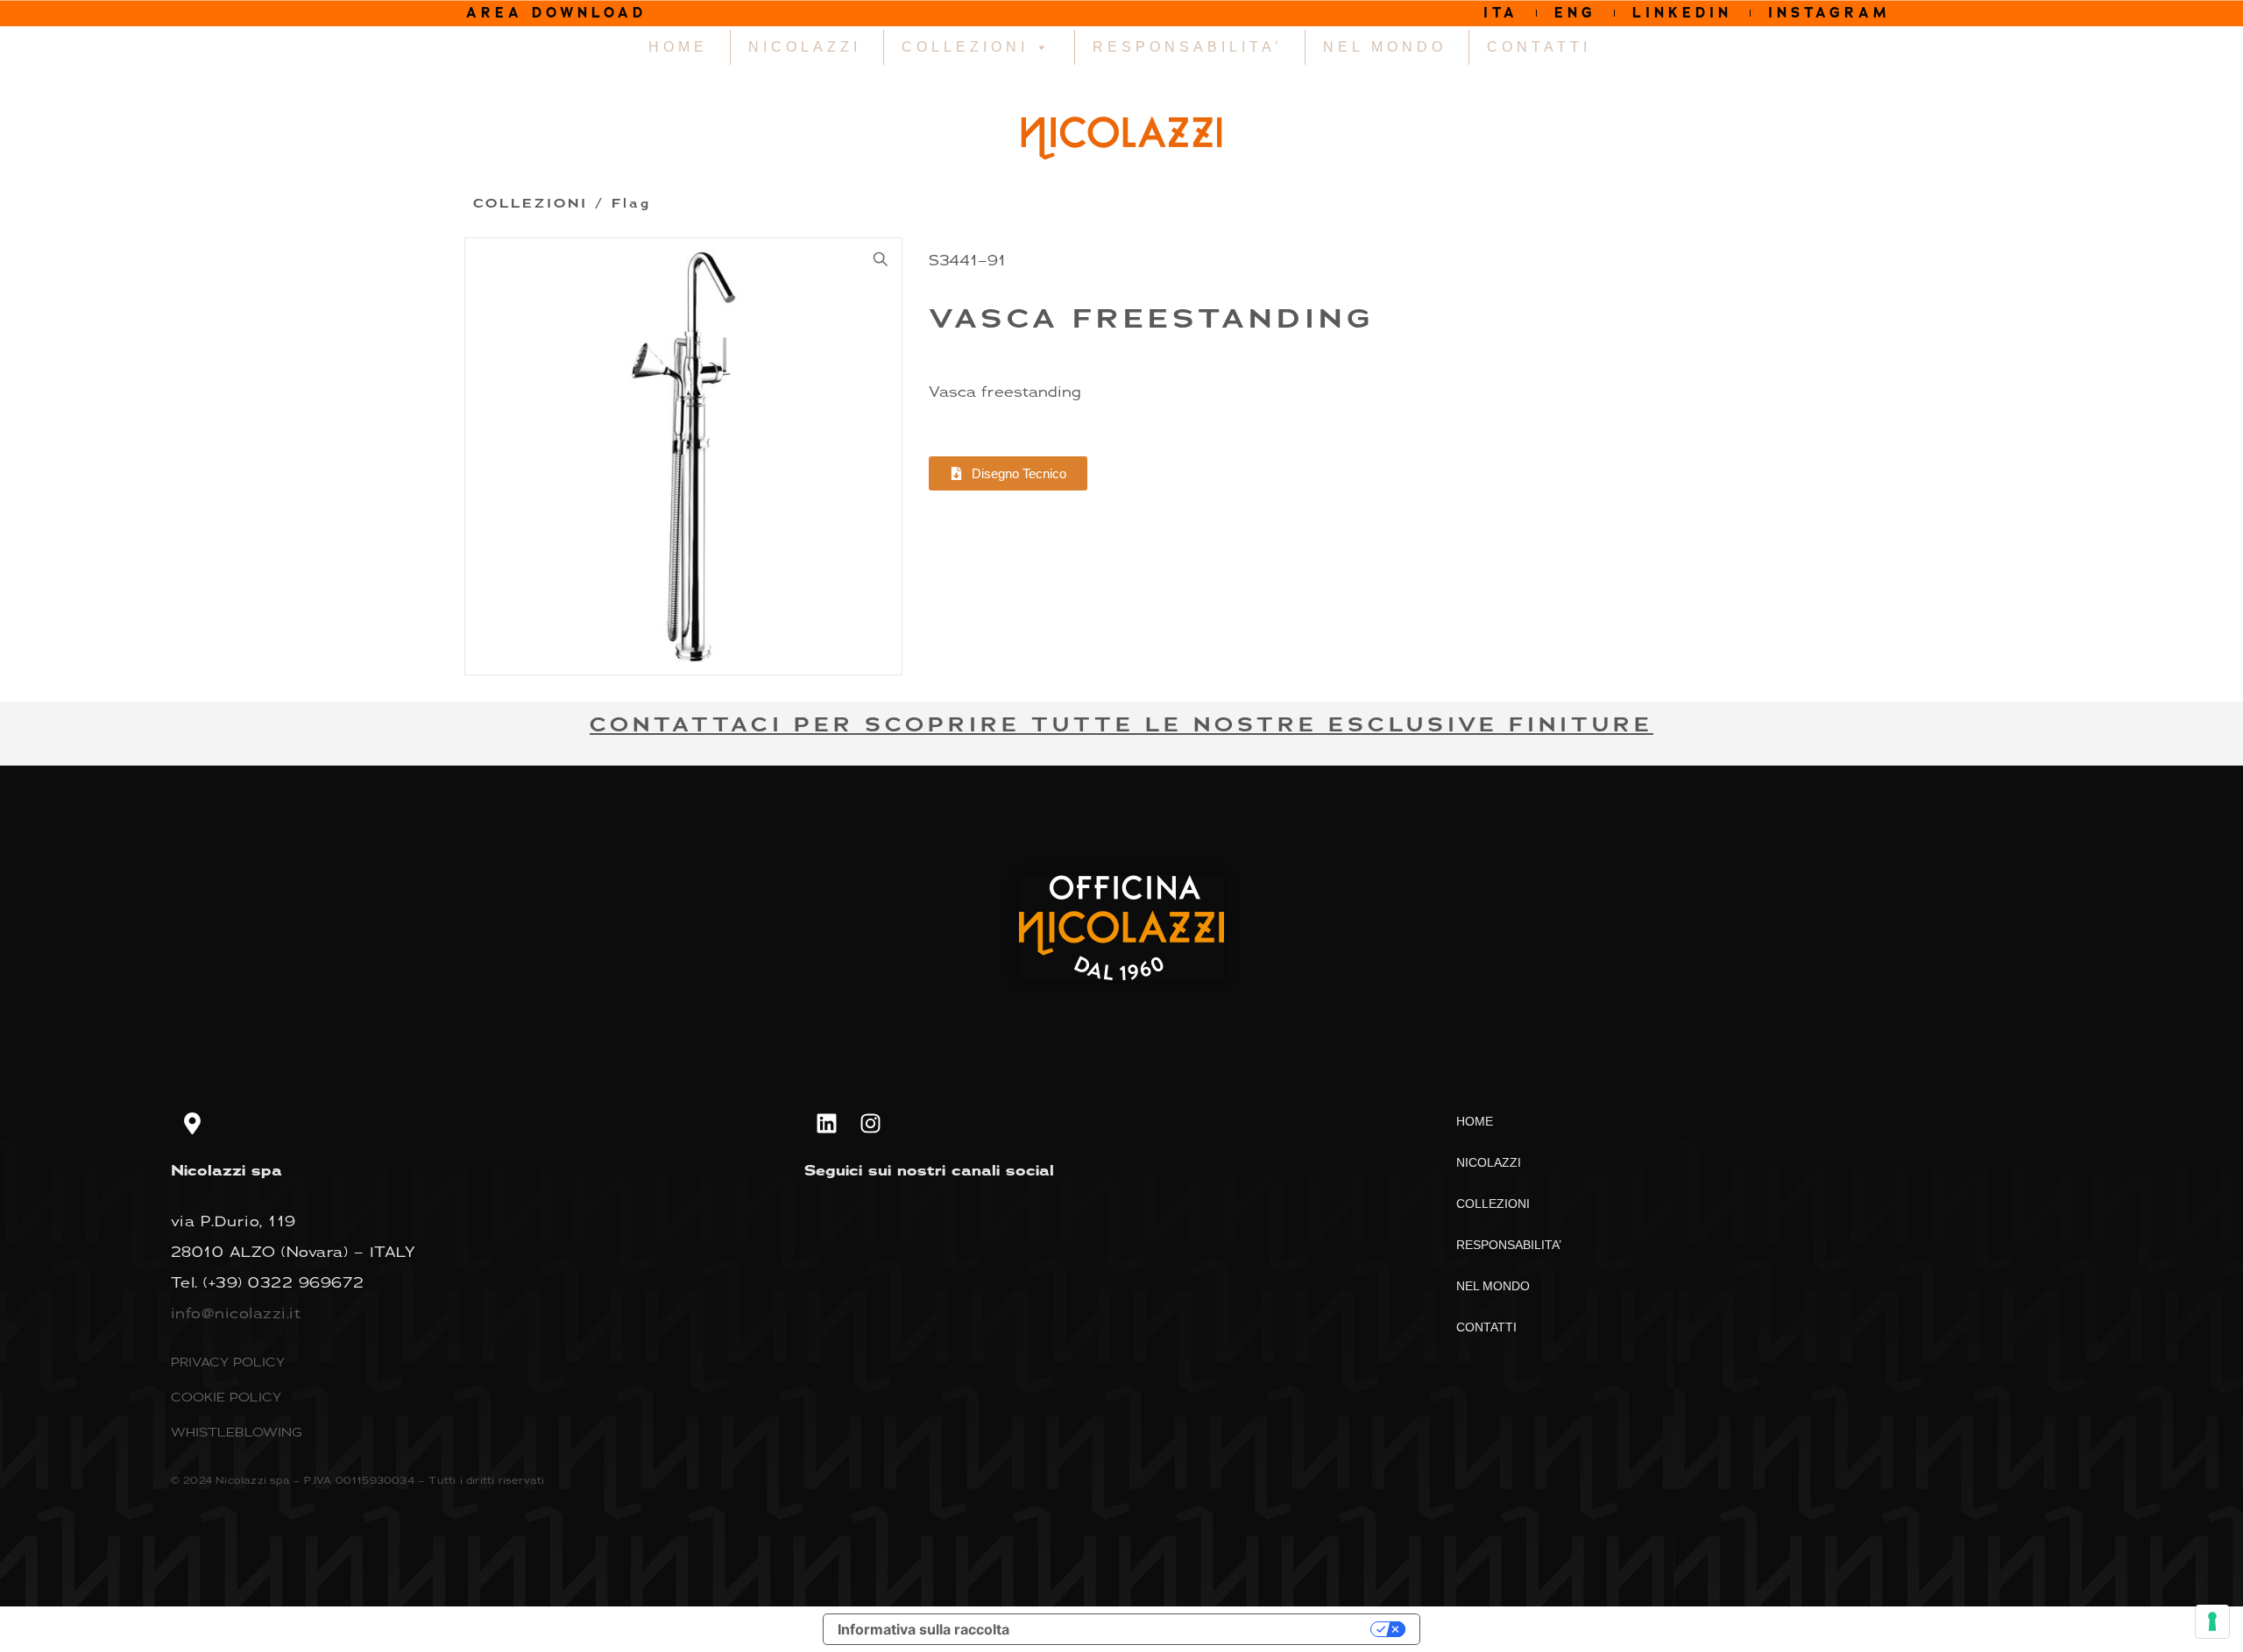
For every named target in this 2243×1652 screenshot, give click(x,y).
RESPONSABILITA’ (1188, 47)
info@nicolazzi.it (236, 1313)
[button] (881, 259)
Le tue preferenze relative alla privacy (1199, 1629)
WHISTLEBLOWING (237, 1432)
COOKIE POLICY (226, 1397)
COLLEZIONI (965, 47)
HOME (678, 47)
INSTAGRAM (1829, 13)
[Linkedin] (826, 1123)
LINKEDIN (1682, 13)
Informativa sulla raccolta (923, 1629)
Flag (631, 204)
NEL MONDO (1385, 47)
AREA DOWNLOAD (556, 13)
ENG (1575, 13)
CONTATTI (1539, 47)
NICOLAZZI (805, 47)
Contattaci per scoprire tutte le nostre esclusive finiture (1121, 725)
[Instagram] (870, 1123)
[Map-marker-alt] (193, 1123)
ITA (1501, 13)
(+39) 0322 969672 (284, 1282)
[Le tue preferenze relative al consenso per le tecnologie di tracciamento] (2212, 1621)
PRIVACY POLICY (228, 1362)
